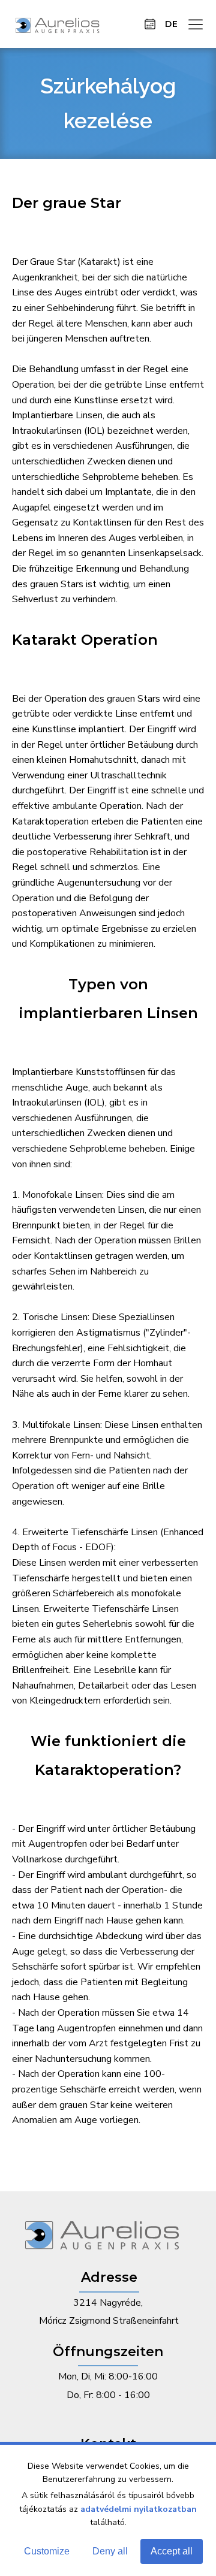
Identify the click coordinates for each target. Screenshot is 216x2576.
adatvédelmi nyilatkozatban (139, 2509)
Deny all (110, 2551)
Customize (47, 2551)
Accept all (172, 2551)
